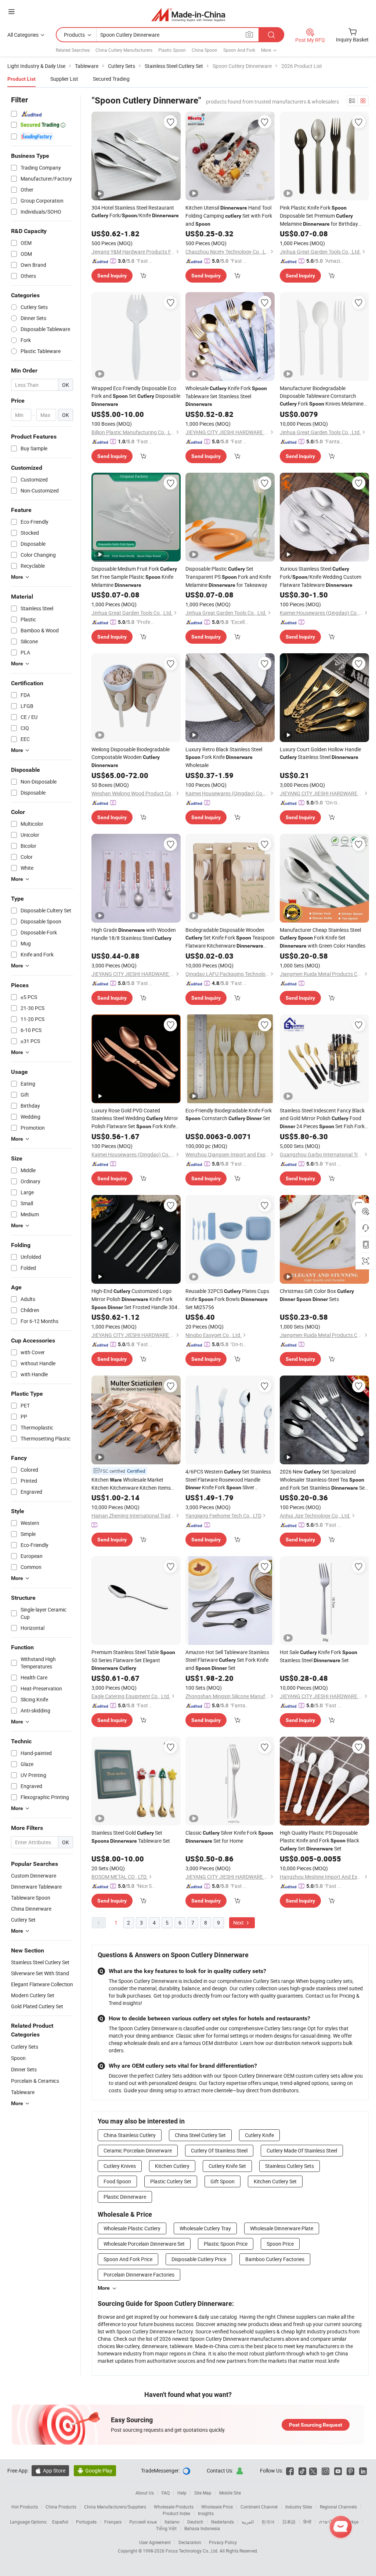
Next (239, 1923)
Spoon (18, 2058)
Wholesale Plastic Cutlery (132, 2228)
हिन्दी (307, 2522)
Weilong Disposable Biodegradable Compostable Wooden (131, 757)
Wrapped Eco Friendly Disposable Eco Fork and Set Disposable (136, 396)
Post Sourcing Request (316, 2425)
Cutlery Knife (259, 2135)
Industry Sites (299, 2507)
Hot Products (25, 2507)
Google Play (95, 2470)
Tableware (23, 2092)
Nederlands (223, 2522)
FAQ (166, 2493)
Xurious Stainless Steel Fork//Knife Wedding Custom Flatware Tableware (321, 577)
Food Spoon (117, 2181)
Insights (206, 2513)
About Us (145, 2493)
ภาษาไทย (328, 2522)
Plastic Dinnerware (125, 2197)
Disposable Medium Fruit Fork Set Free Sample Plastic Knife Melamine (134, 577)
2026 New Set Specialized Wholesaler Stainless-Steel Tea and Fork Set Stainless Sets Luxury (324, 1480)
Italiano (172, 2522)
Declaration (190, 2542)
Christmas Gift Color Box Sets (317, 1295)
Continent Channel (259, 2507)
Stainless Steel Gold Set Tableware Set (131, 1837)
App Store (50, 2470)
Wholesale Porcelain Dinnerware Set (144, 2244)
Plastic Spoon (172, 50)
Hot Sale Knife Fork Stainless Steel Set (319, 1656)
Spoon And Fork (239, 50)
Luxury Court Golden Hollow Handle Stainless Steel (320, 753)
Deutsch (195, 2522)
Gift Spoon (223, 2181)
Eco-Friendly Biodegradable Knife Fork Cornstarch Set (229, 1114)
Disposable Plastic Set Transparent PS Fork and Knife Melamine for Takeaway (228, 577)
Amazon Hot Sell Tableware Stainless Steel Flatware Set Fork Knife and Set (227, 1660)
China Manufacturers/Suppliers (115, 2507)
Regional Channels (338, 2507)
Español (60, 2522)
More (104, 2288)
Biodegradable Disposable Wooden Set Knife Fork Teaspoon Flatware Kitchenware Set (230, 938)
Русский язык (143, 2522)
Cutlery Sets (25, 2047)
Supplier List (64, 79)
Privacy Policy (223, 2542)
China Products (61, 2507)
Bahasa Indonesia (202, 2528)
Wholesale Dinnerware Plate (282, 2228)
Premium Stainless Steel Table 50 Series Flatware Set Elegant (133, 1660)
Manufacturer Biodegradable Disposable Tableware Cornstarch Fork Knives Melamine (322, 396)
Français (113, 2522)
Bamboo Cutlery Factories (275, 2259)
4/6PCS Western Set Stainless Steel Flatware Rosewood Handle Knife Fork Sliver (228, 1480)
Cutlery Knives (120, 2166)
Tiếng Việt (166, 2528)
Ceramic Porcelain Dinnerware (138, 2150)
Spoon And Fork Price (128, 2259)
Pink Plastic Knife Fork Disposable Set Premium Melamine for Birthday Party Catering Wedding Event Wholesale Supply (319, 216)
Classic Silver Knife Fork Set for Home (229, 1837)
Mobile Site (230, 2493)
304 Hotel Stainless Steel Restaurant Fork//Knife (135, 211)
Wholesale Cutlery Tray (205, 2228)
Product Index (176, 2513)
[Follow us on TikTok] (302, 2470)
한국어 (268, 2522)
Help (182, 2493)
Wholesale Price (217, 2507)
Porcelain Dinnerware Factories (139, 2275)
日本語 (289, 2522)
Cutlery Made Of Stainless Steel (302, 2150)
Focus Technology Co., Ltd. (193, 2551)
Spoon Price (280, 2244)
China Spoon (205, 50)
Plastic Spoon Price (226, 2244)
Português (86, 2522)
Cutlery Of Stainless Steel (219, 2150)
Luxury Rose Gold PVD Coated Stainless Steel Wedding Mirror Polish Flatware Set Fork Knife (135, 1119)
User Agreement (155, 2542)
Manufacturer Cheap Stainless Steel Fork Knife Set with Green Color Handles (323, 938)
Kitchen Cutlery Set (275, 2181)
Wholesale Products (174, 2507)
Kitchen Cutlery (172, 2166)
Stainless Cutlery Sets (290, 2166)
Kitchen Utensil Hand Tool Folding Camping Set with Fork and (229, 216)
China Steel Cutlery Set (200, 2135)
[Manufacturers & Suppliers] (188, 14)
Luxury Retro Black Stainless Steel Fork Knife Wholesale (224, 757)
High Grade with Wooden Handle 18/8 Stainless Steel (134, 934)
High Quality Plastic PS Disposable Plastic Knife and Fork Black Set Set (319, 1841)
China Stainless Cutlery (130, 2135)
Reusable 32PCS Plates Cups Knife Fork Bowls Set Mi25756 (227, 1299)
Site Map (203, 2493)
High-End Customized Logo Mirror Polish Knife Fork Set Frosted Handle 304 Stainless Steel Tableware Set (134, 1299)
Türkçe (352, 2522)
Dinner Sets (24, 2069)
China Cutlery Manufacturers (124, 50)
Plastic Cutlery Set (171, 2181)
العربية (248, 2522)
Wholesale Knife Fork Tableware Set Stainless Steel (226, 396)
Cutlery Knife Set (227, 2166)
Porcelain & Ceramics (35, 2081)
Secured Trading (111, 79)
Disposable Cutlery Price (199, 2259)
